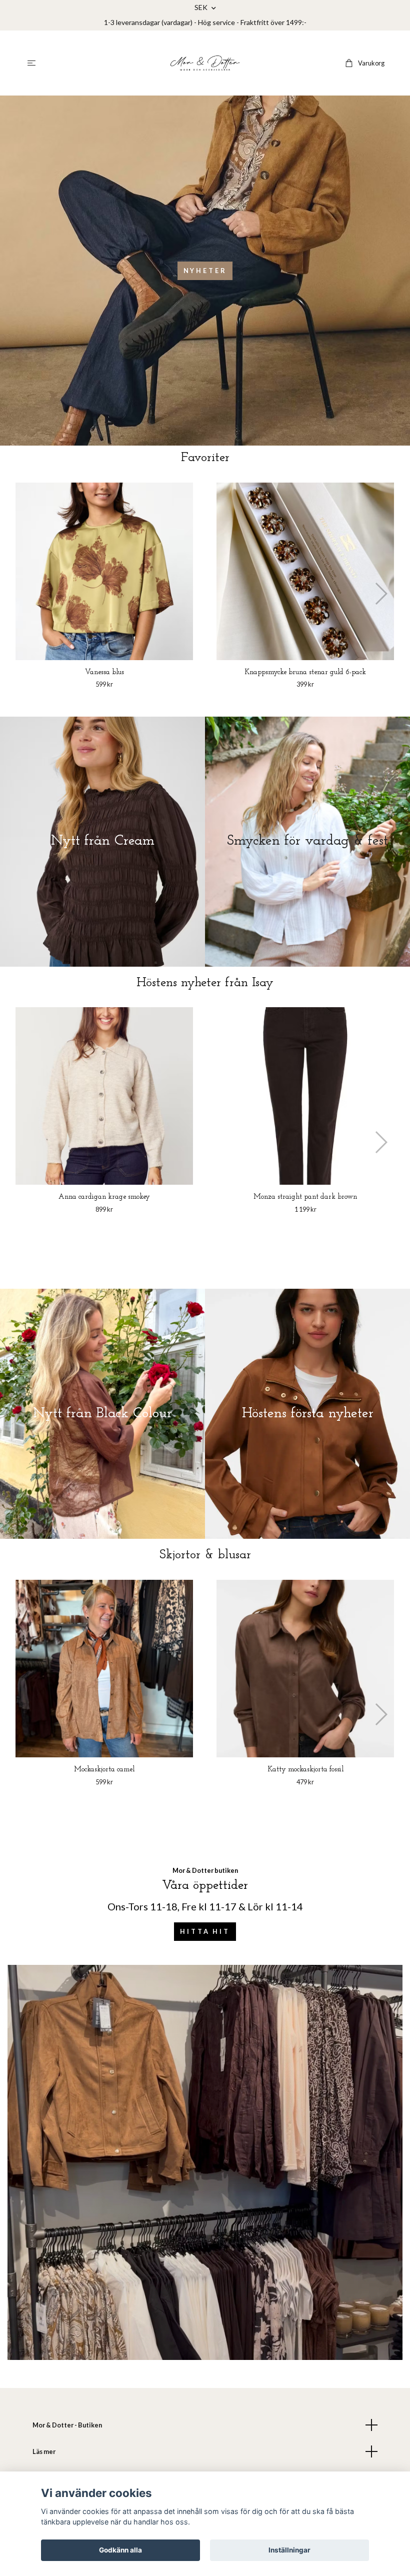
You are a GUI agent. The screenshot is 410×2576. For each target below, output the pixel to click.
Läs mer (44, 2451)
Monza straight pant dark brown (305, 1197)
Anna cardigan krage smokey (104, 1197)
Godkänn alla (120, 2550)
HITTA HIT (205, 1931)
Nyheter (205, 271)
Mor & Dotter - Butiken (67, 2425)
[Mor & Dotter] (205, 63)
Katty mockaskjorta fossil (305, 1770)
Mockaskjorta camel (104, 1770)
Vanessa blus (104, 672)
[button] (381, 594)
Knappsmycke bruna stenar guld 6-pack (305, 672)
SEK (202, 7)
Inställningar (289, 2550)
